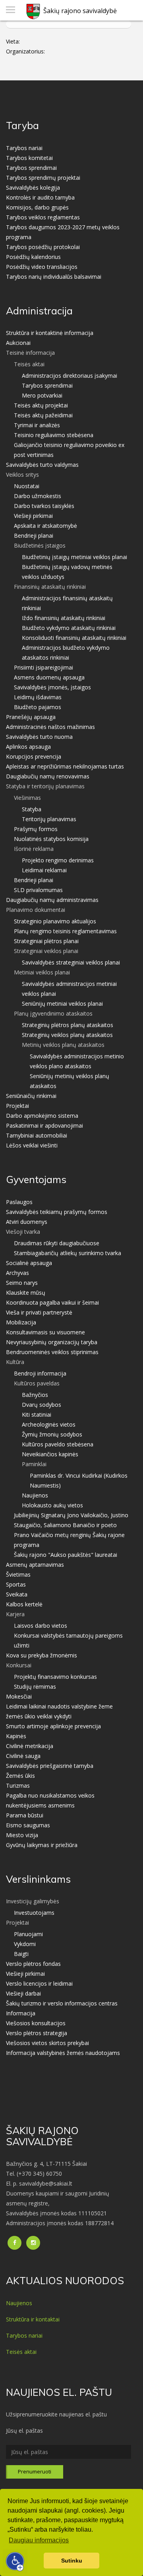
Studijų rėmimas (35, 1687)
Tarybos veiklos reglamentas (43, 217)
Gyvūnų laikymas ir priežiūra (42, 1845)
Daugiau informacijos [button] (39, 2540)
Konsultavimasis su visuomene (45, 1332)
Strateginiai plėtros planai (46, 941)
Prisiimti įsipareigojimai (43, 667)
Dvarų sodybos (42, 1405)
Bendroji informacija (40, 1373)
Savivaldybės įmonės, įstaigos (52, 687)
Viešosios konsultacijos (36, 2023)
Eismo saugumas (28, 1825)
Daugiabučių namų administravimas (52, 900)
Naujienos (35, 1495)
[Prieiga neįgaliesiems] (15, 2561)
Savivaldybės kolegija (33, 187)
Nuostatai (27, 486)
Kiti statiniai (37, 1415)
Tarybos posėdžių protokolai (43, 247)
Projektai (17, 1106)
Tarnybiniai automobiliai (37, 1135)
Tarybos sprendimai (31, 168)
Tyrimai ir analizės (37, 425)
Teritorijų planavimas (49, 819)
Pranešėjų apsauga (31, 717)
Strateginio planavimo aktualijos (55, 921)
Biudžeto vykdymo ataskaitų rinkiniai (69, 628)
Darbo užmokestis (38, 496)
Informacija (21, 2013)
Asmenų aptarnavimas (35, 1565)
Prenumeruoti (35, 2471)
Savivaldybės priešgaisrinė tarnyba (50, 1766)
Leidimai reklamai (44, 870)
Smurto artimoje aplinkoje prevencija (53, 1726)
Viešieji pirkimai (33, 516)
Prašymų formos (36, 829)
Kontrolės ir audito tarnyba (40, 197)
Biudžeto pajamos (38, 707)
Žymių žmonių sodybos (52, 1434)
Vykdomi (25, 1944)
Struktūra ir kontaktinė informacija (50, 333)
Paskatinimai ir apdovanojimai (44, 1125)
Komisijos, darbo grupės (37, 207)
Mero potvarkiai (42, 395)
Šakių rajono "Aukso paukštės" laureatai (66, 1555)
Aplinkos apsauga (28, 747)
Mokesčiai (19, 1696)
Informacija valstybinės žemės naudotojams (63, 2053)
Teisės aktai (21, 2352)
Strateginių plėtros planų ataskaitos (68, 1025)
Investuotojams (34, 1913)
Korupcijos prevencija (34, 756)
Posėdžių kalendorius (33, 257)
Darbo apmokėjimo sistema (42, 1116)
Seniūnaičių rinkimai (31, 1096)
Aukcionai (18, 343)
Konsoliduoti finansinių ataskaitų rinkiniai (74, 638)
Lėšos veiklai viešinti (32, 1145)
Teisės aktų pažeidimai (43, 415)
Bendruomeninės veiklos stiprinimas (52, 1352)
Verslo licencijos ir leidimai (39, 1983)
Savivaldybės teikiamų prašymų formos (57, 1212)
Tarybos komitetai (29, 158)
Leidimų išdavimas (38, 697)
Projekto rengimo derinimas (58, 860)
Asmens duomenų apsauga (49, 677)
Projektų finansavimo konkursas (55, 1677)
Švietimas (18, 1574)
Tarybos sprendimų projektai (43, 178)
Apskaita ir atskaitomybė (45, 526)
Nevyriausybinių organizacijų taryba (52, 1342)
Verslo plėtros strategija (37, 2033)
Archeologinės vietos (49, 1424)
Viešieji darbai (23, 1993)
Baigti (21, 1954)
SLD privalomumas (38, 890)
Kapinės (16, 1736)
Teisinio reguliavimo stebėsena (54, 435)
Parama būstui (25, 1815)
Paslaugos (19, 1202)
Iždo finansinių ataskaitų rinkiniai (64, 618)
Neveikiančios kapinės (50, 1454)
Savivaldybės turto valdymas (42, 465)
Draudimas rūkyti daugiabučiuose (57, 1243)
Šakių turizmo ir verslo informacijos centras (62, 2003)
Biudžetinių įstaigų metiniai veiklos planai (74, 557)
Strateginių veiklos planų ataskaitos (67, 1035)
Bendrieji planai (34, 536)
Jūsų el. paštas (24, 2430)
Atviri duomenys (27, 1222)
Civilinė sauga (23, 1756)
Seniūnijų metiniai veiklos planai (62, 1004)
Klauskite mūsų (26, 1293)
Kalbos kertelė (24, 1604)
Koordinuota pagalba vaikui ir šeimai (52, 1302)
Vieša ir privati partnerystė (39, 1312)
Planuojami (28, 1934)
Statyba (32, 809)
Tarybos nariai (24, 148)
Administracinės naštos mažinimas (50, 727)
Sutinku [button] (72, 2561)
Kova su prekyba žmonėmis (42, 1655)
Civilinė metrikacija (30, 1746)
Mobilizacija (21, 1322)
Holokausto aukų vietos (52, 1505)
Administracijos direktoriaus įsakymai (70, 376)
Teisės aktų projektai (41, 405)
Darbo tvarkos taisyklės (44, 506)
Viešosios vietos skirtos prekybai (47, 2043)
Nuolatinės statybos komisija (51, 839)
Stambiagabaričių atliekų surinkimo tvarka (68, 1253)
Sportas (16, 1584)
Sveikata (17, 1594)
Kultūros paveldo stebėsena (58, 1444)
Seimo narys (22, 1283)
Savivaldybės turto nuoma (39, 737)
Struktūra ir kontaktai (33, 2319)
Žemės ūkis (20, 1776)
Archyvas (17, 1273)
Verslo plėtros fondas (33, 1964)
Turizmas (18, 1786)
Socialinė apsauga (29, 1263)
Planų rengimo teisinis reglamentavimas (65, 931)
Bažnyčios (35, 1395)
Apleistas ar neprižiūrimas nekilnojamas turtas (65, 766)
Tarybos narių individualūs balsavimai (54, 277)
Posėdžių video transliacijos (42, 267)
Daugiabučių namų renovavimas (48, 776)
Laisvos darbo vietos (41, 1626)
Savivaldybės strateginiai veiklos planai (71, 962)
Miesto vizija (22, 1835)
